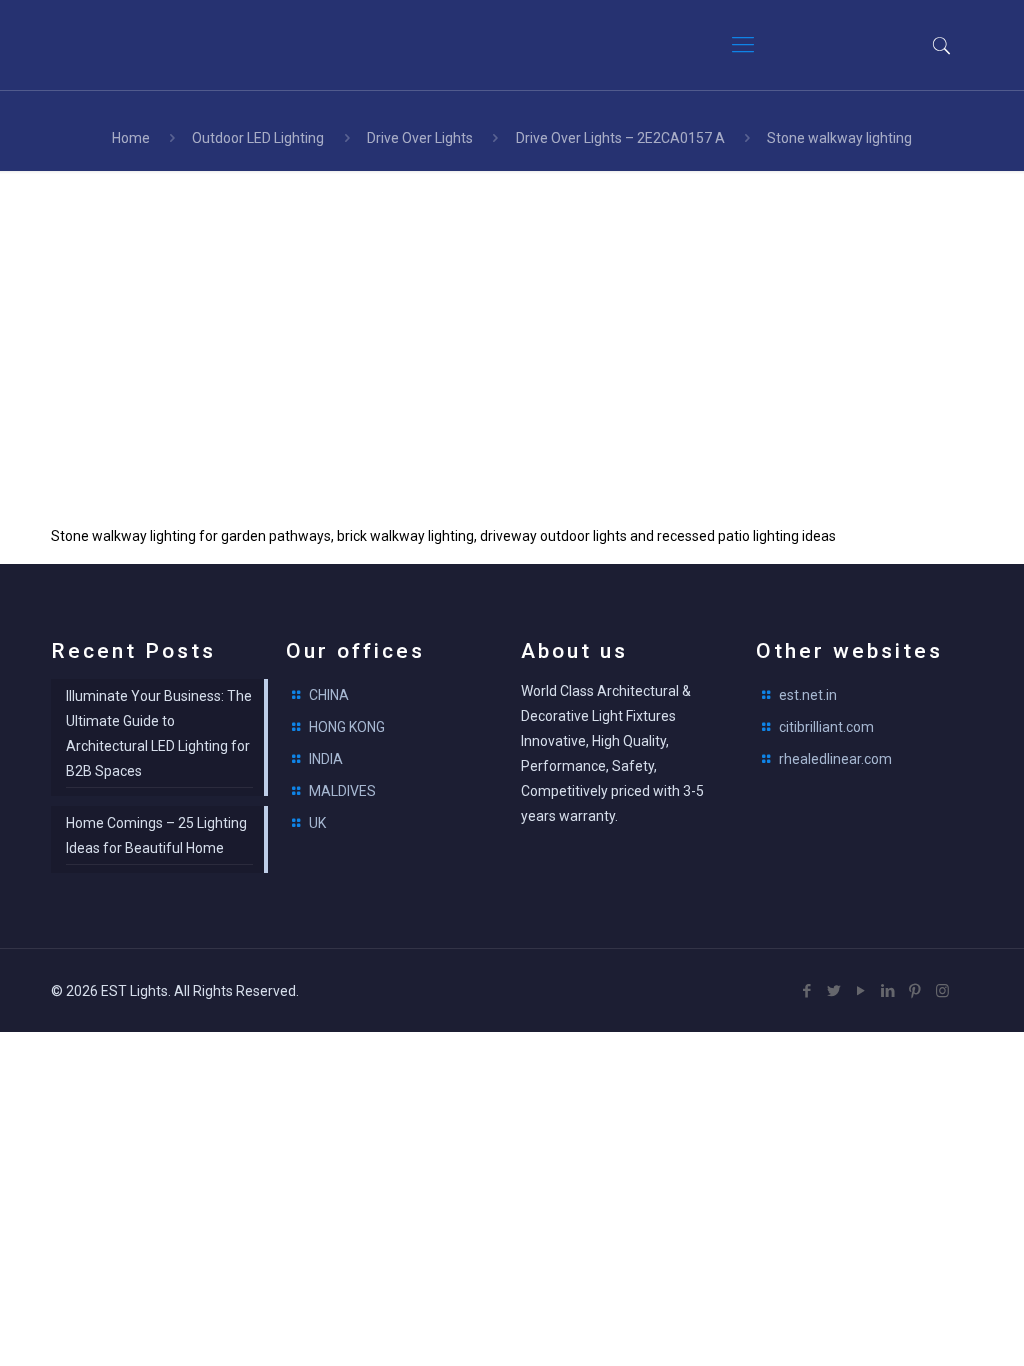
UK (317, 823)
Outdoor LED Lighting (258, 138)
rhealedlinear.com (835, 759)
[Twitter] (834, 991)
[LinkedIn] (888, 991)
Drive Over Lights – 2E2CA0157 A (620, 138)
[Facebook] (807, 991)
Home (131, 138)
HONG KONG (347, 727)
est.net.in (808, 695)
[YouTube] (861, 991)
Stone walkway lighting (839, 138)
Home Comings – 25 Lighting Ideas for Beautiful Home (156, 835)
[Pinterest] (915, 991)
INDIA (326, 759)
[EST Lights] (171, 45)
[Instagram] (942, 991)
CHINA (329, 695)
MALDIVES (342, 791)
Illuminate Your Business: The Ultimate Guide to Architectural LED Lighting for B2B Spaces (159, 733)
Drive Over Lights (420, 138)
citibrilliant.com (826, 727)
